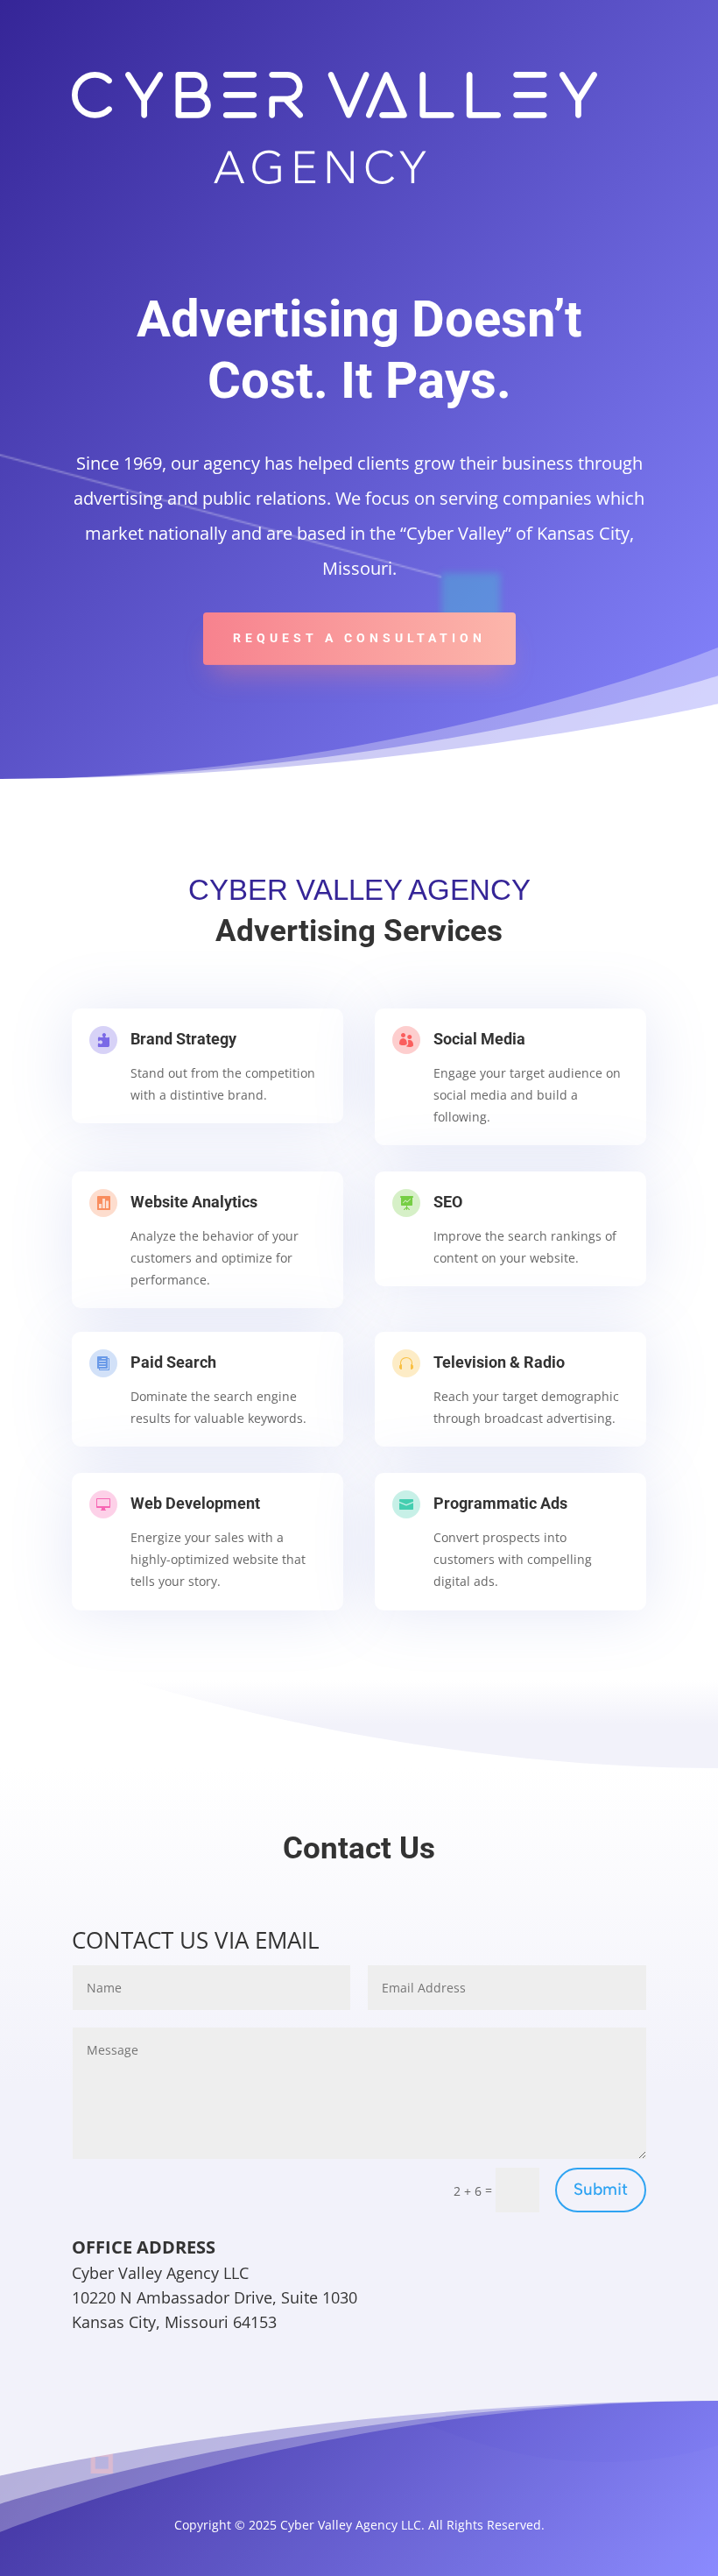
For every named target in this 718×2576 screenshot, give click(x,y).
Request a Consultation (359, 638)
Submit (601, 2189)
